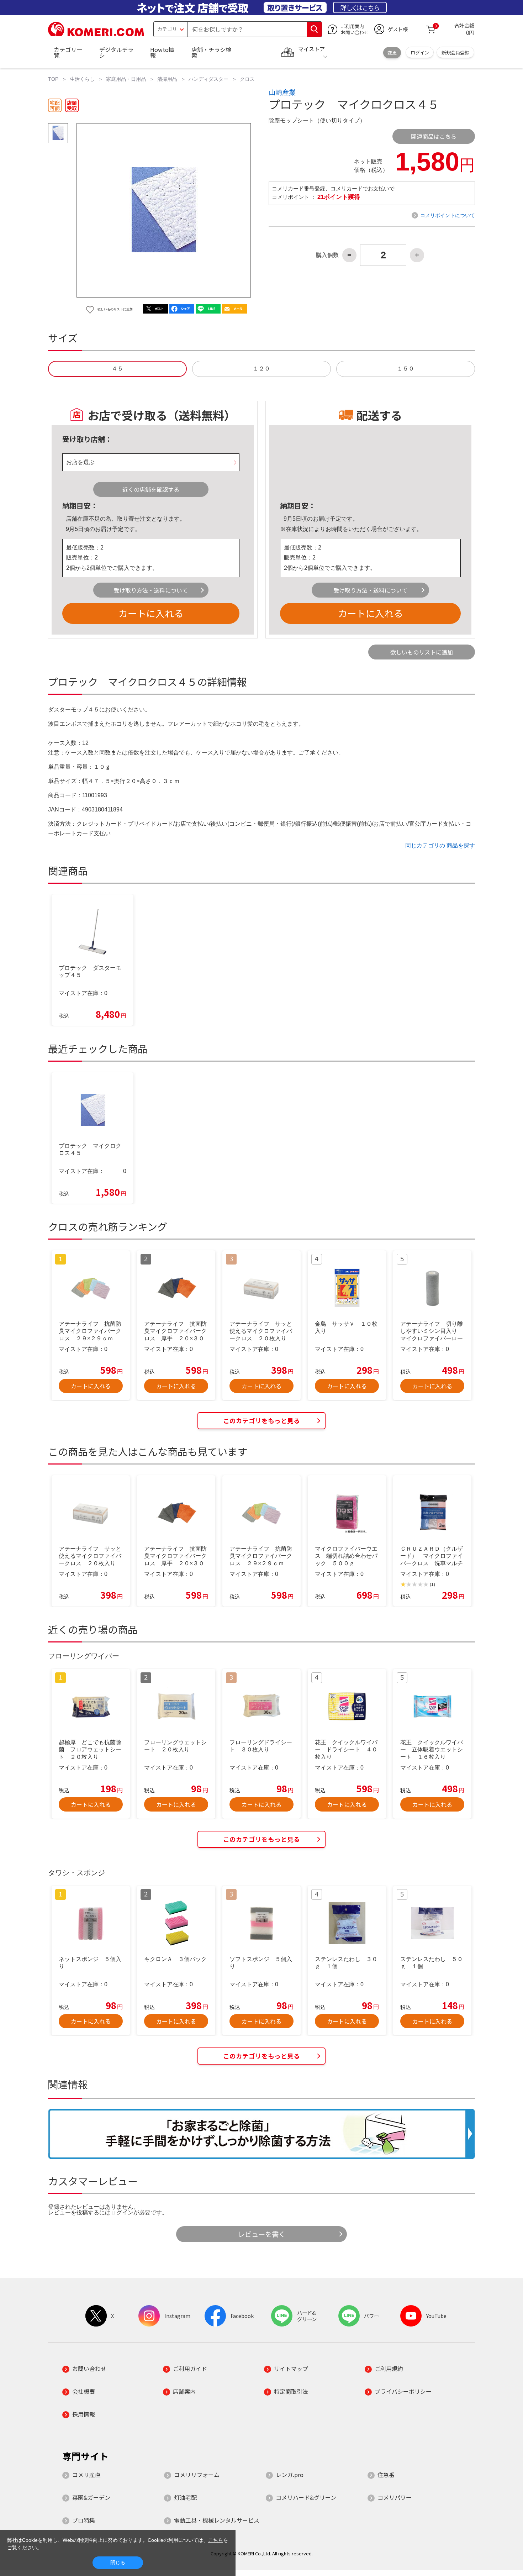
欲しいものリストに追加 (422, 652)
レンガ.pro (290, 2475)
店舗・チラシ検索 (211, 52)
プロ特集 (84, 2520)
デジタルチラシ (116, 52)
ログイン (420, 52)
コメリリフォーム (197, 2475)
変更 (392, 52)
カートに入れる (151, 613)
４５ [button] (117, 369)
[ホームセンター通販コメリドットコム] (96, 34)
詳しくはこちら (360, 7)
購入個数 (327, 255)
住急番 (386, 2475)
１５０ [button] (406, 369)
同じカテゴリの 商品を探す (440, 845)
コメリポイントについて (448, 215)
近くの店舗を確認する (151, 489)
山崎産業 (282, 92)
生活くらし (82, 79)
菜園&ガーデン (91, 2497)
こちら (216, 2540)
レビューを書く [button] (262, 2234)
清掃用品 (167, 79)
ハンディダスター (208, 79)
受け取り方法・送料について (151, 590)
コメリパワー (395, 2497)
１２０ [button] (261, 369)
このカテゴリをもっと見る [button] (261, 1421)
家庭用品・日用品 (126, 79)
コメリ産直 (86, 2475)
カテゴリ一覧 (68, 52)
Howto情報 (162, 52)
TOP (53, 79)
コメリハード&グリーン (306, 2497)
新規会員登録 (455, 52)
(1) (432, 1584)
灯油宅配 (185, 2497)
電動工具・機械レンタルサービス (217, 2520)
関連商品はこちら (434, 136)
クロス (247, 79)
